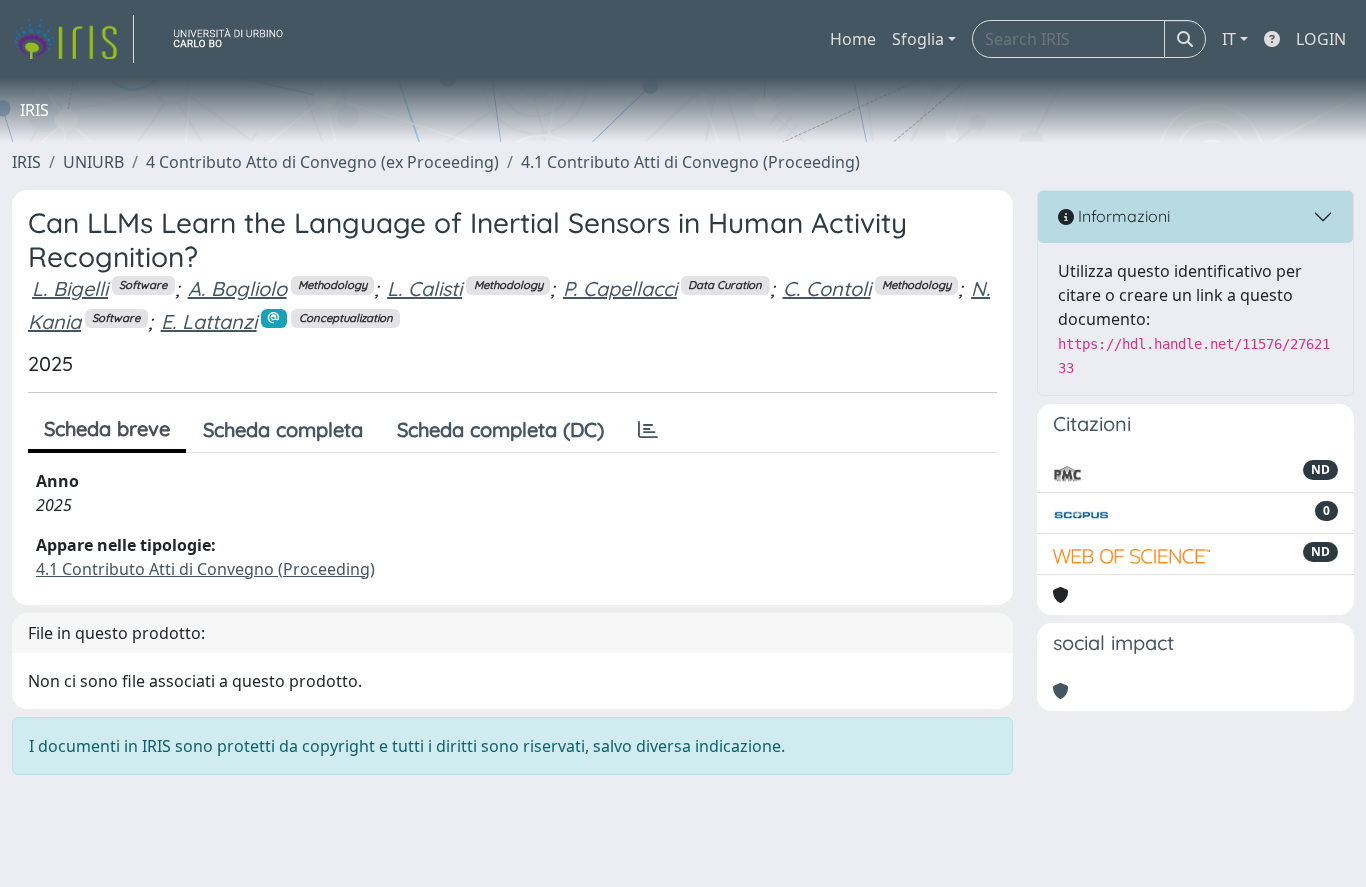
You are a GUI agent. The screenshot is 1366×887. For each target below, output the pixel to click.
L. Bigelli (70, 288)
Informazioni (1122, 216)
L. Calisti (424, 288)
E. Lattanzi (209, 321)
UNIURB (93, 162)
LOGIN (1321, 39)
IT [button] (1229, 39)
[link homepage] (73, 39)
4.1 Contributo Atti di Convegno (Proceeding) (690, 162)
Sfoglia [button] (918, 39)
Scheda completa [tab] (283, 429)
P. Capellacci (620, 288)
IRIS (26, 162)
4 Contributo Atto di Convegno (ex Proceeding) (322, 162)
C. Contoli (827, 288)
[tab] (648, 430)
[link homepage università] (236, 39)
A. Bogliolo (237, 288)
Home (853, 39)
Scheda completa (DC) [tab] (500, 429)
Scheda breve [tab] (107, 428)
